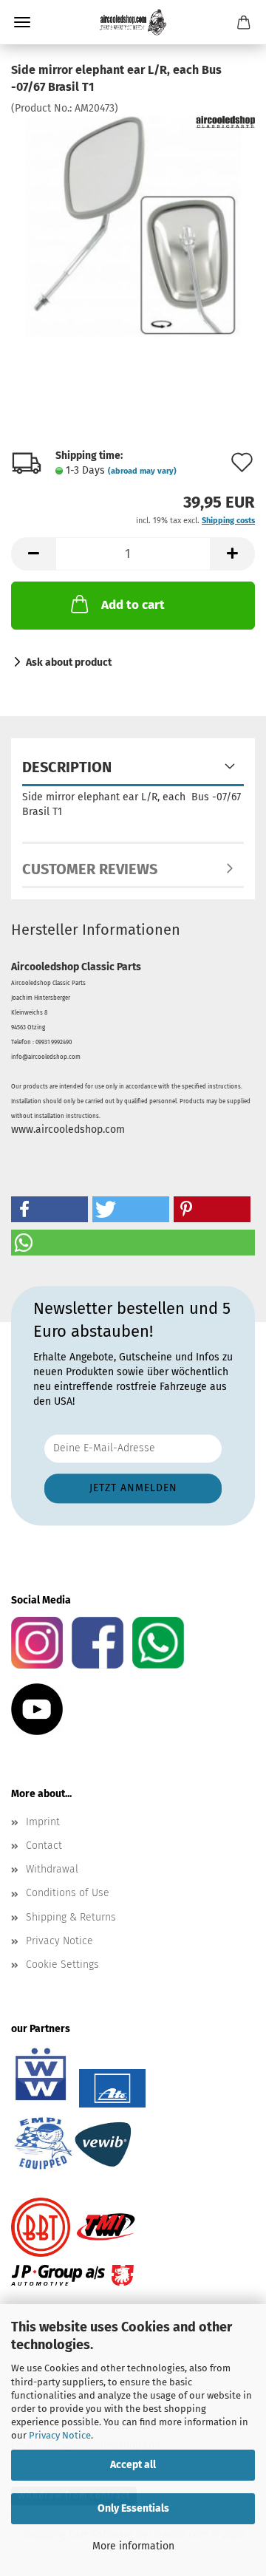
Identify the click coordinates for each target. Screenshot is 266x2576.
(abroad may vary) (142, 471)
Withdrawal (52, 1869)
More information (133, 2546)
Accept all (133, 2465)
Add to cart (133, 605)
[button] (33, 554)
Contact (44, 1846)
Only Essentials (133, 2508)
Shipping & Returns (71, 1917)
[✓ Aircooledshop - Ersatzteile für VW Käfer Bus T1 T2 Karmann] (133, 22)
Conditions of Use (68, 1893)
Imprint (43, 1822)
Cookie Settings (62, 1965)
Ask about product (69, 662)
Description (67, 767)
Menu (22, 22)
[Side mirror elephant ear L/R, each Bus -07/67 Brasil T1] (133, 226)
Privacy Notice (60, 2435)
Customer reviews (90, 869)
